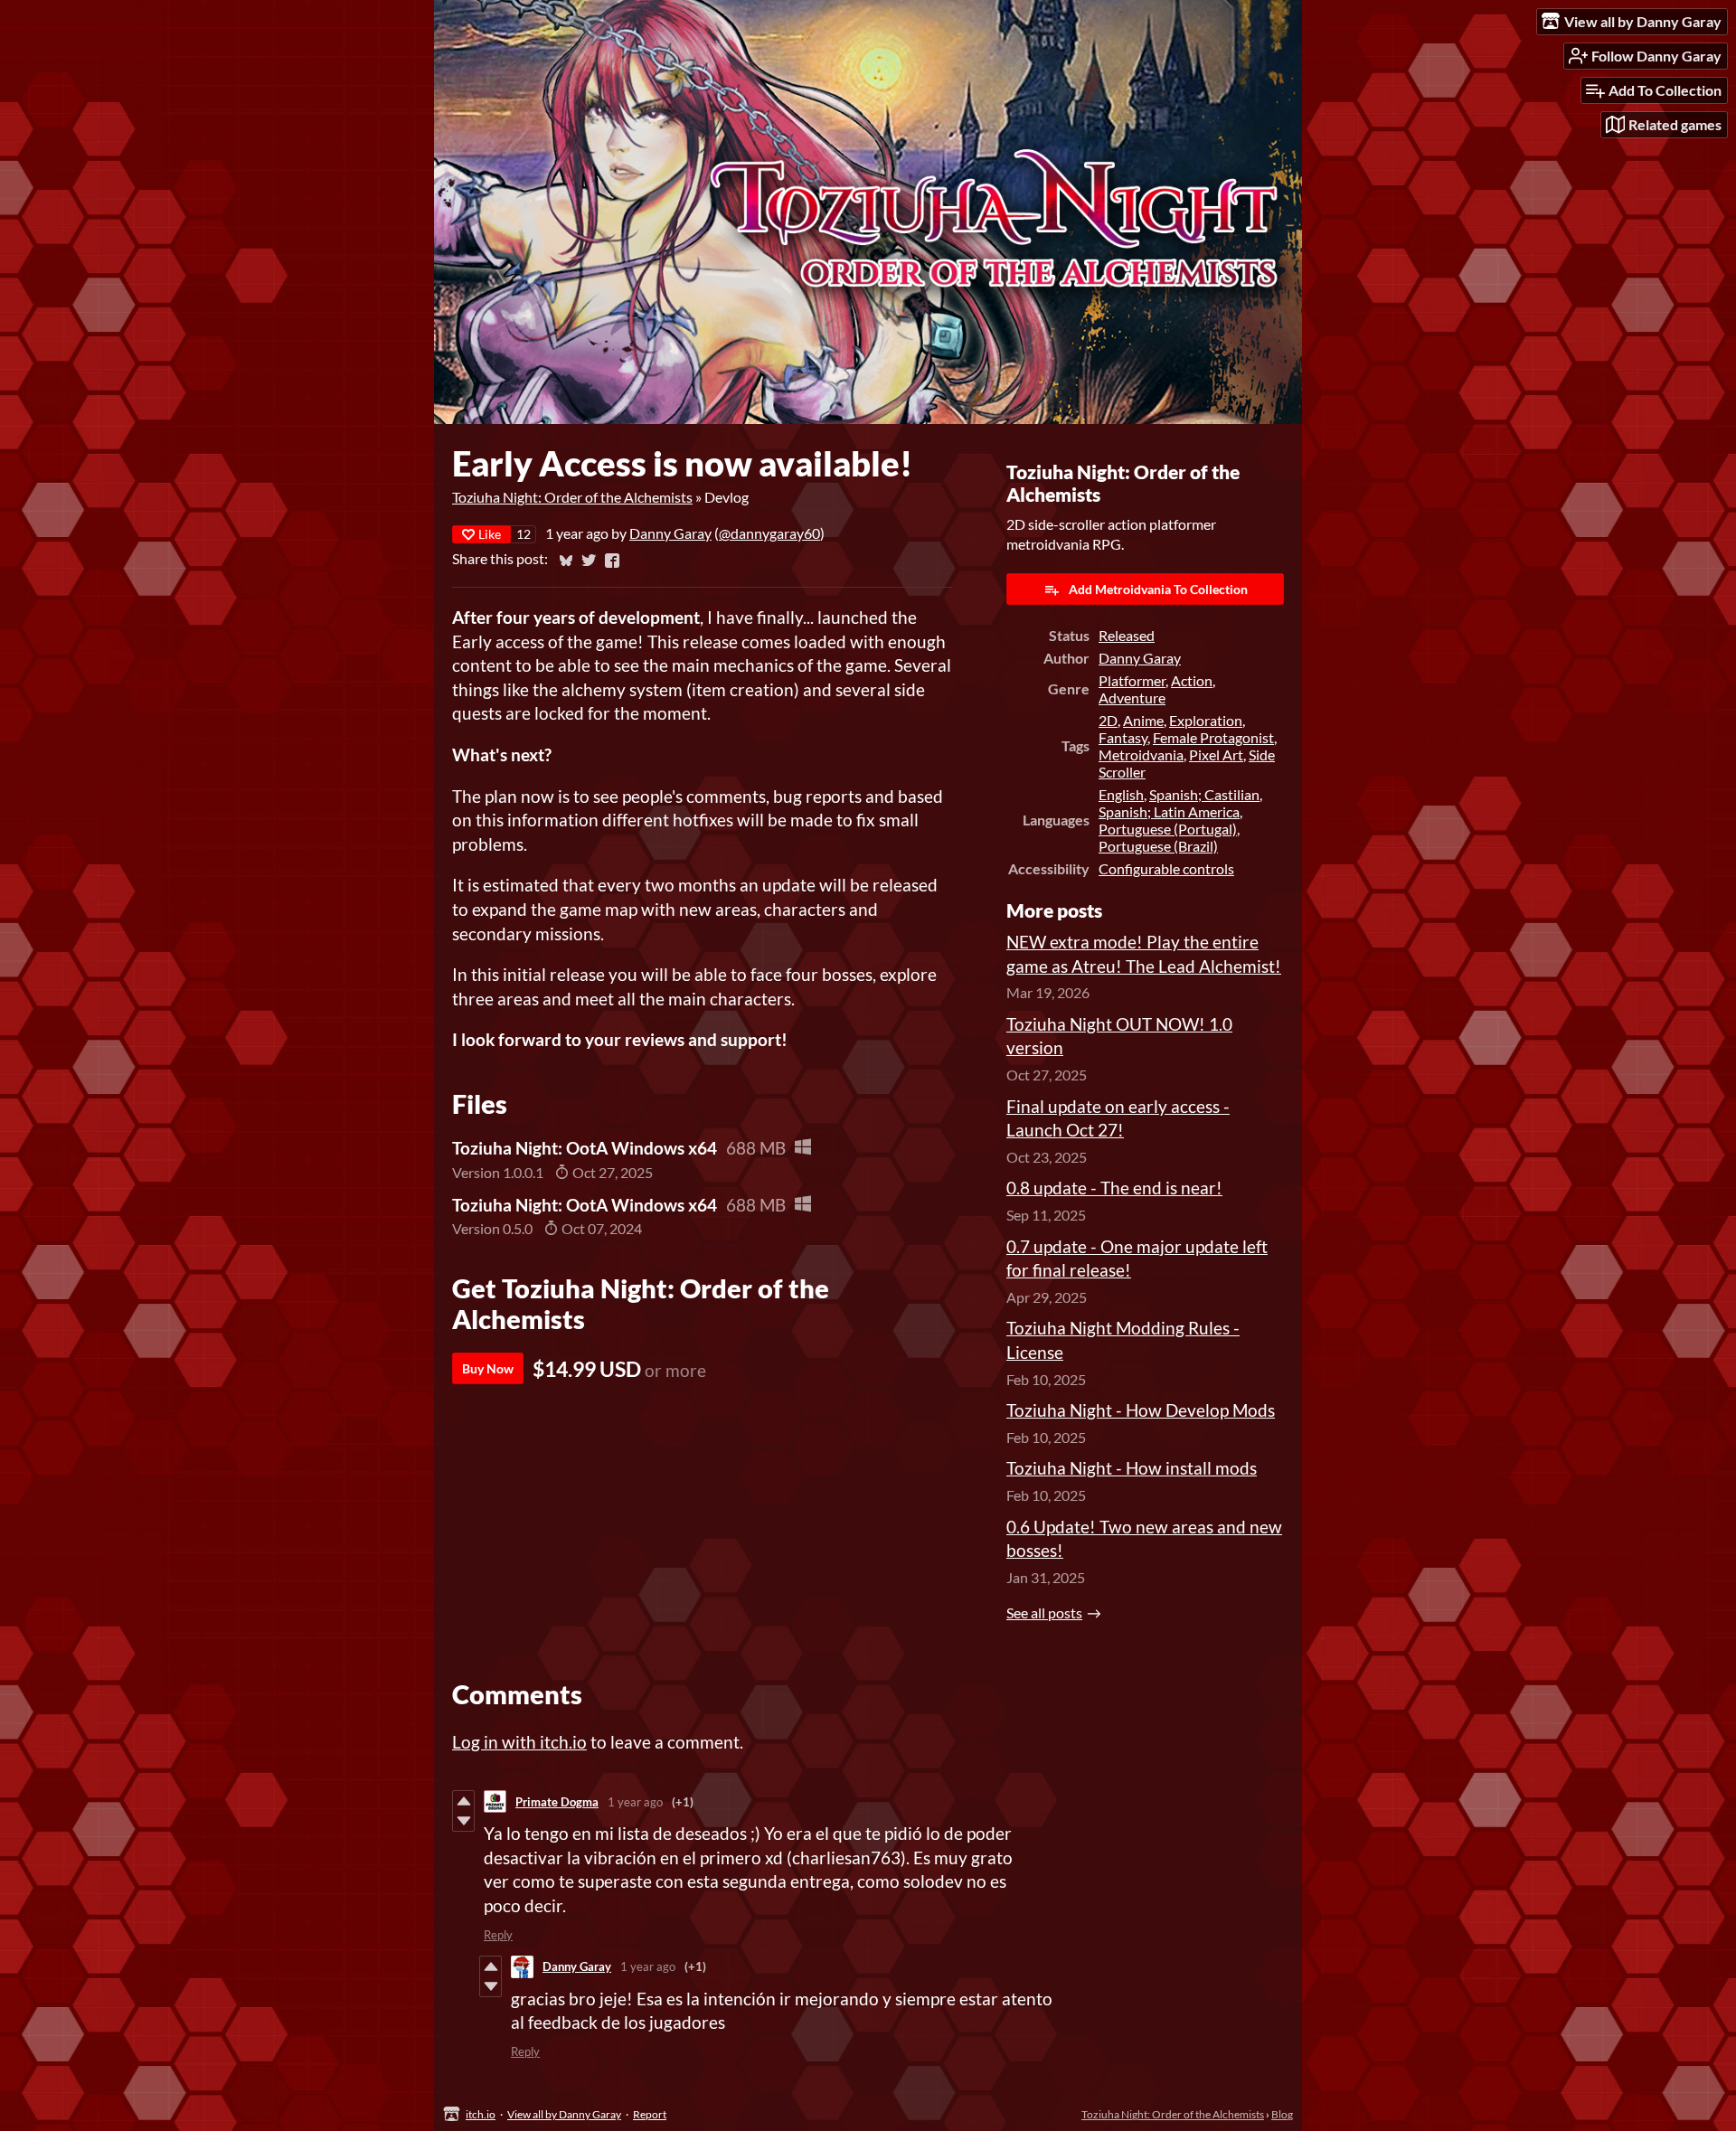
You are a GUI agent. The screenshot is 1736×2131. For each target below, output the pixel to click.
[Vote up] (463, 1801)
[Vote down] (463, 1821)
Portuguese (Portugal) (1168, 829)
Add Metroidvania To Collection (1158, 589)
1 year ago (635, 1802)
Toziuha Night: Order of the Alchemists (572, 497)
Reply (498, 1935)
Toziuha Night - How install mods (1132, 1468)
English (1121, 794)
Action (1192, 680)
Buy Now (488, 1368)
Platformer (1132, 680)
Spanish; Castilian (1204, 794)
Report (650, 2114)
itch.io (481, 2114)
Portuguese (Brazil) (1158, 846)
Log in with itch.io (519, 1742)
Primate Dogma (557, 1802)
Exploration (1206, 720)
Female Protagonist (1213, 737)
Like (490, 534)
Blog (1282, 2114)
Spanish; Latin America (1169, 811)
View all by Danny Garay (564, 2114)
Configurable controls (1166, 868)
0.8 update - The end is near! (1114, 1188)
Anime (1143, 720)
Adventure (1132, 698)
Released (1127, 635)
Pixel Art (1216, 754)
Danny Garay (670, 533)
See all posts (1044, 1612)
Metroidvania (1141, 754)
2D (1108, 720)
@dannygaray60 (769, 533)
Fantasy (1123, 737)
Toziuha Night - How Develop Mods (1141, 1410)
